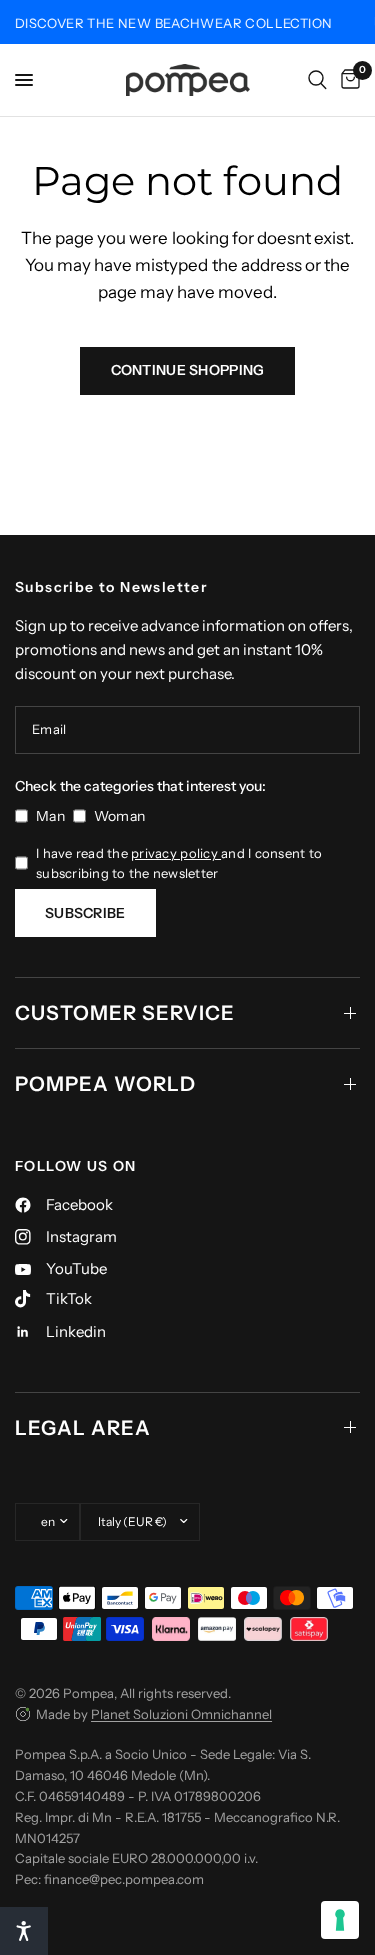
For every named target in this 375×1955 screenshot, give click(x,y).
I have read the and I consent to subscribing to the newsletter (179, 863)
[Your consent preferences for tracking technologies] (340, 1920)
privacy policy (176, 853)
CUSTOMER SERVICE (125, 1013)
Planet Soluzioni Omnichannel (181, 1714)
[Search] (317, 80)
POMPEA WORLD (105, 1084)
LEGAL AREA (83, 1428)
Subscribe (85, 913)
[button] (24, 1931)
